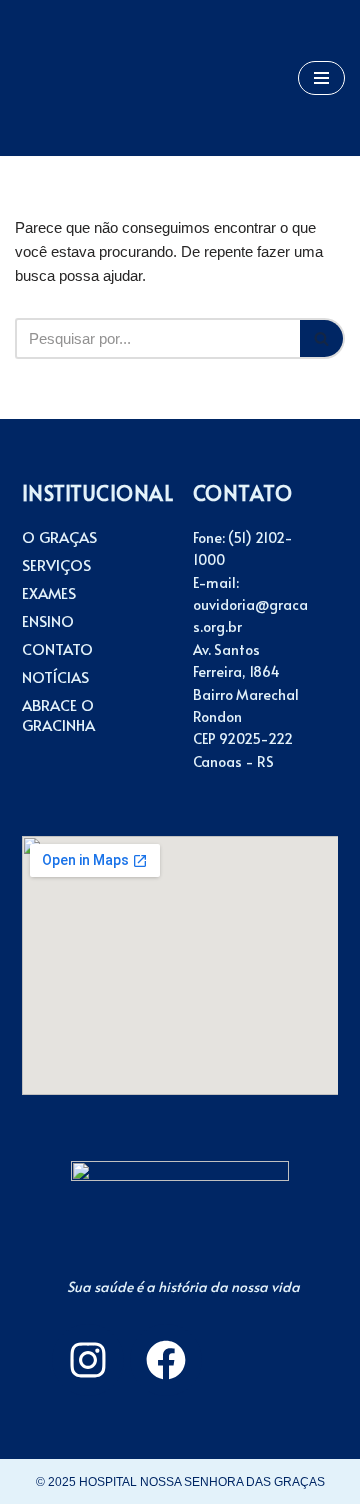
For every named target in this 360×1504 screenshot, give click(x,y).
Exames (49, 593)
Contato (57, 649)
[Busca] (322, 338)
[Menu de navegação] (321, 78)
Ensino (48, 621)
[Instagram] (88, 1360)
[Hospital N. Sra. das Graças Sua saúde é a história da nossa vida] (75, 78)
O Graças (59, 537)
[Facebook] (166, 1360)
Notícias (55, 677)
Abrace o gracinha (58, 715)
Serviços (56, 565)
